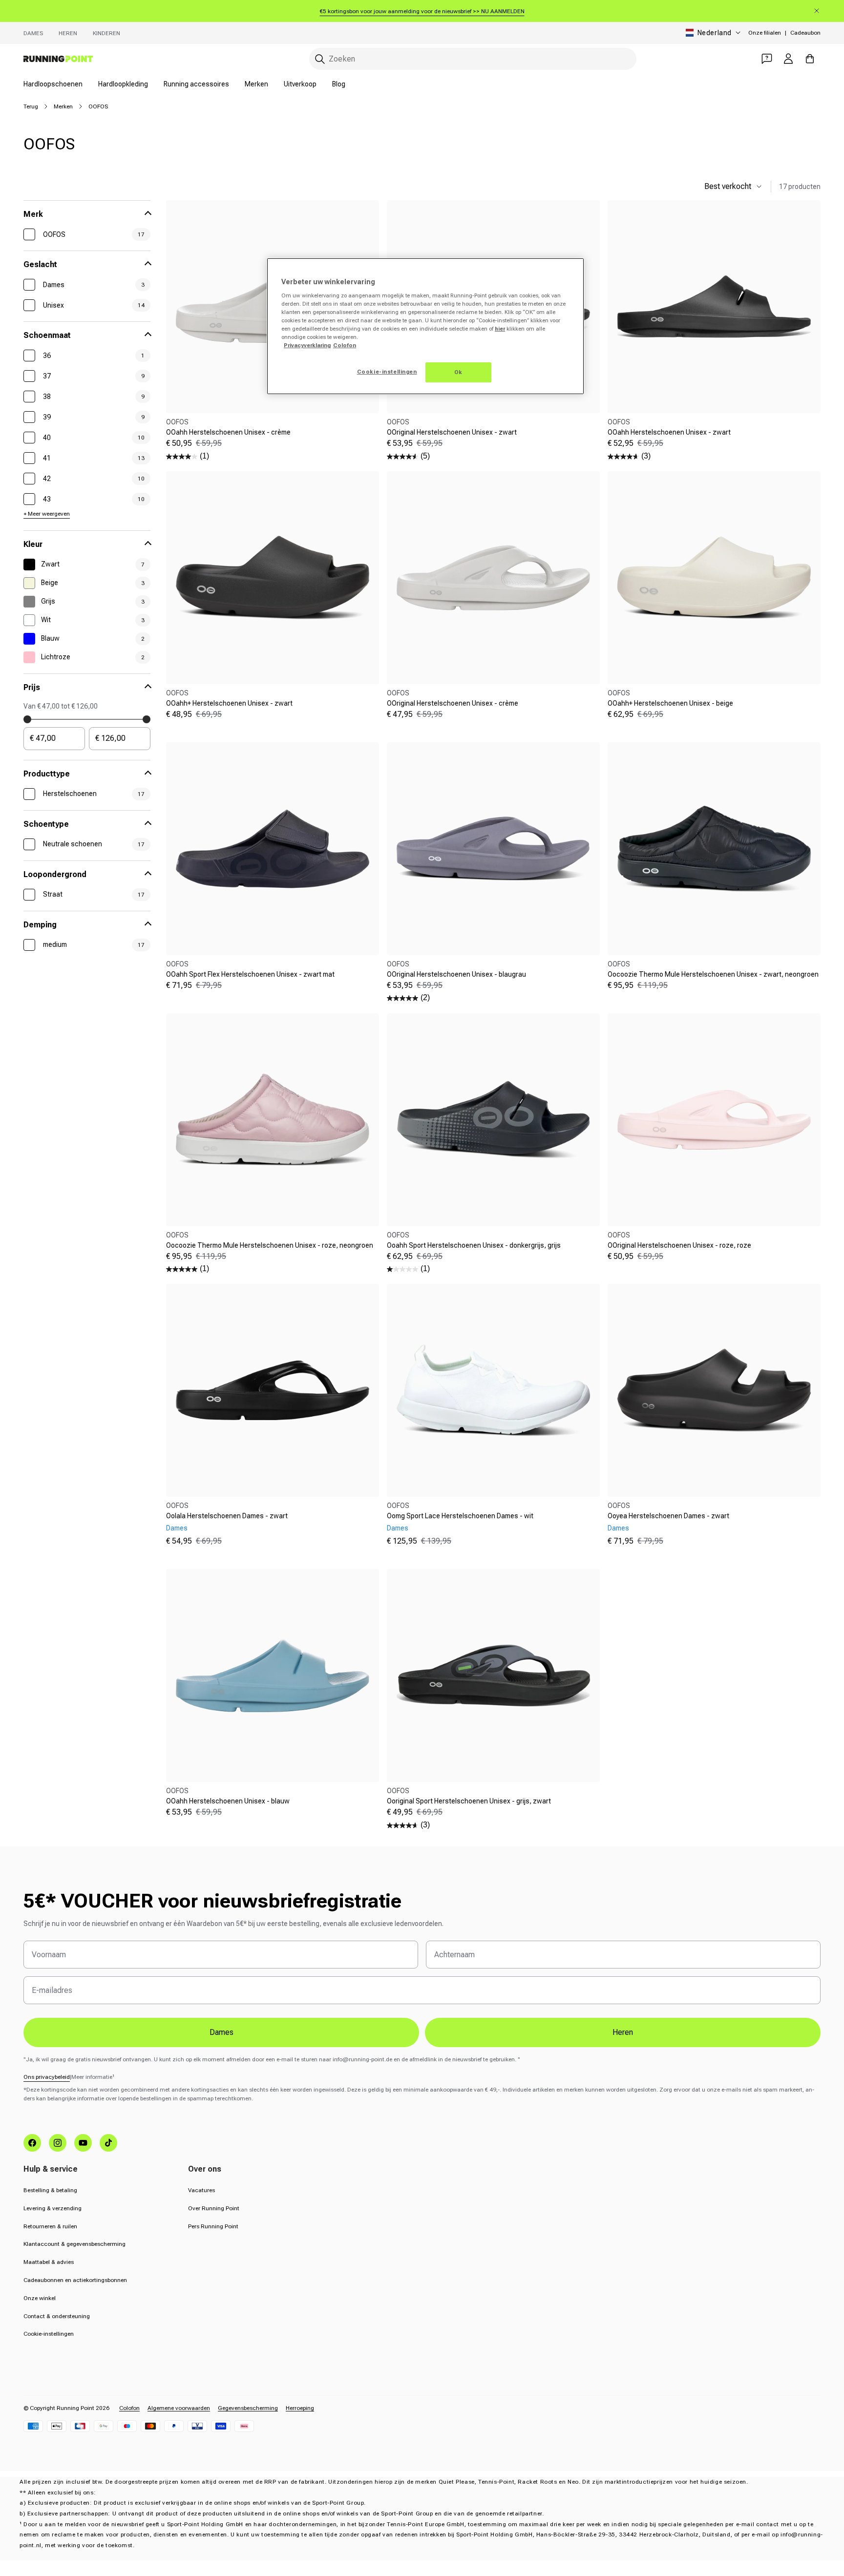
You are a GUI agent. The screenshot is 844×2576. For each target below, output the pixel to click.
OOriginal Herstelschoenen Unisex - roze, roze (679, 1245)
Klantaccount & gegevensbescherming (74, 2244)
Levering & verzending (53, 2208)
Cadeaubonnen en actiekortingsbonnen (75, 2280)
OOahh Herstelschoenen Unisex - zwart (669, 432)
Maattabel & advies (49, 2262)
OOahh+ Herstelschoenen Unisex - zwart (229, 703)
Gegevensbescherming (248, 2408)
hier (500, 329)
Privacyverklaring (307, 345)
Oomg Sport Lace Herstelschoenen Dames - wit (460, 1516)
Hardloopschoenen (53, 84)
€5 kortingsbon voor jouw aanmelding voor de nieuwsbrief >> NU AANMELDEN (422, 11)
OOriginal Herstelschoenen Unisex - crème (453, 703)
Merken (256, 84)
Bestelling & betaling (50, 2190)
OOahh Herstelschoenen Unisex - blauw (228, 1801)
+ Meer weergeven (47, 514)
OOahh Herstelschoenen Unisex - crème (228, 432)
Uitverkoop (300, 84)
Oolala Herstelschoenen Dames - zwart (227, 1516)
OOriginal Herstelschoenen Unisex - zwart (452, 432)
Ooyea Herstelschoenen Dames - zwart (668, 1516)
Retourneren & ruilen (50, 2226)
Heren (68, 33)
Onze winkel (40, 2298)
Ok (458, 372)
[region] (425, 326)
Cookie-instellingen (49, 2334)
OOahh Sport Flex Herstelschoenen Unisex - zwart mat (250, 974)
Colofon (129, 2408)
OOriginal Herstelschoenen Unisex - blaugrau (456, 974)
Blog (339, 84)
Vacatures (201, 2190)
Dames (33, 33)
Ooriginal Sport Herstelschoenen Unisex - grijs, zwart (469, 1801)
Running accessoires (196, 84)
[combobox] (473, 59)
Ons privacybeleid (47, 2077)
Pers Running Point (213, 2226)
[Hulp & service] (767, 59)
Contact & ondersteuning (57, 2316)
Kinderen (106, 33)
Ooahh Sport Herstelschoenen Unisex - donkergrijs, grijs (474, 1245)
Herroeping (300, 2408)
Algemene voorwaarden (179, 2408)
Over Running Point (214, 2208)
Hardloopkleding (123, 84)
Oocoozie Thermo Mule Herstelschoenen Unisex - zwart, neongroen (713, 974)
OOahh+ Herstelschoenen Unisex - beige (670, 703)
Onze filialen (765, 33)
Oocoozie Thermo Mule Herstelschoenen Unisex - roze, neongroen (270, 1245)
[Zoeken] (320, 59)
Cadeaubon (805, 33)
